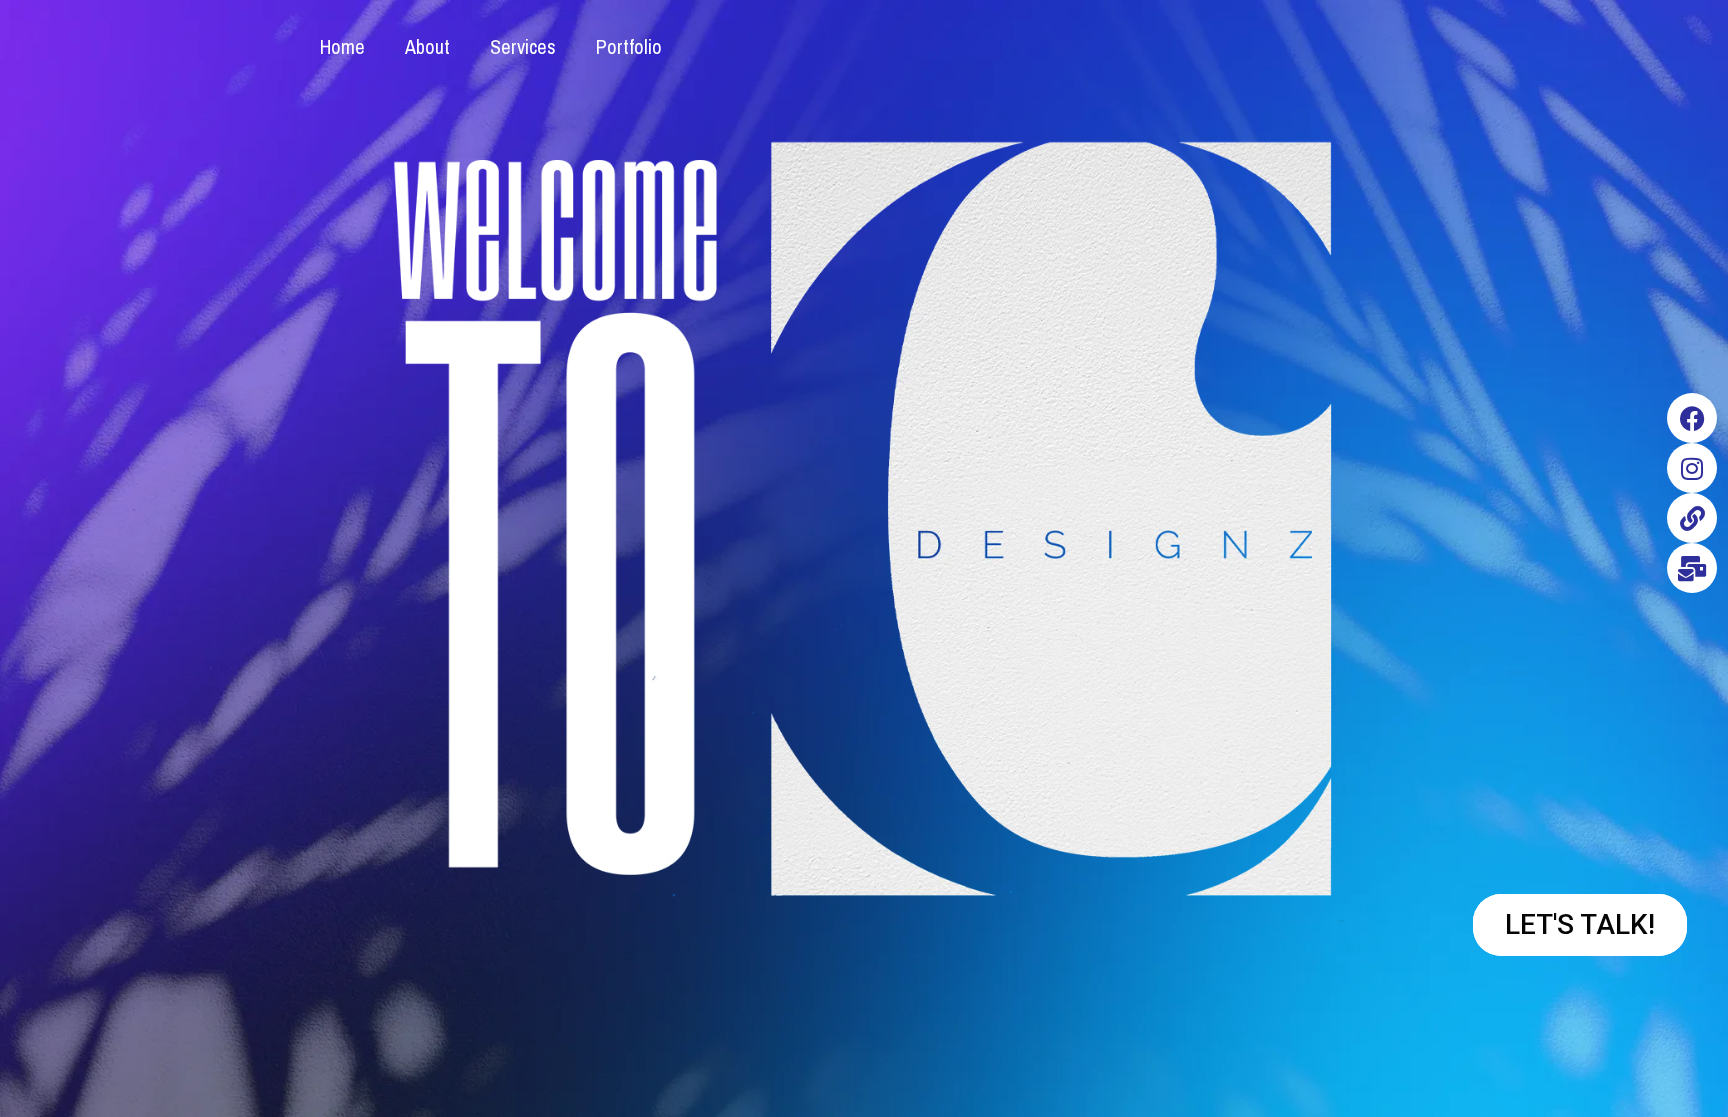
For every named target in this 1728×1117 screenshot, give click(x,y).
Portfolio (629, 46)
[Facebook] (1692, 418)
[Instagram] (1692, 468)
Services (523, 46)
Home (342, 46)
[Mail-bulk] (1692, 568)
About (427, 46)
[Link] (1692, 518)
